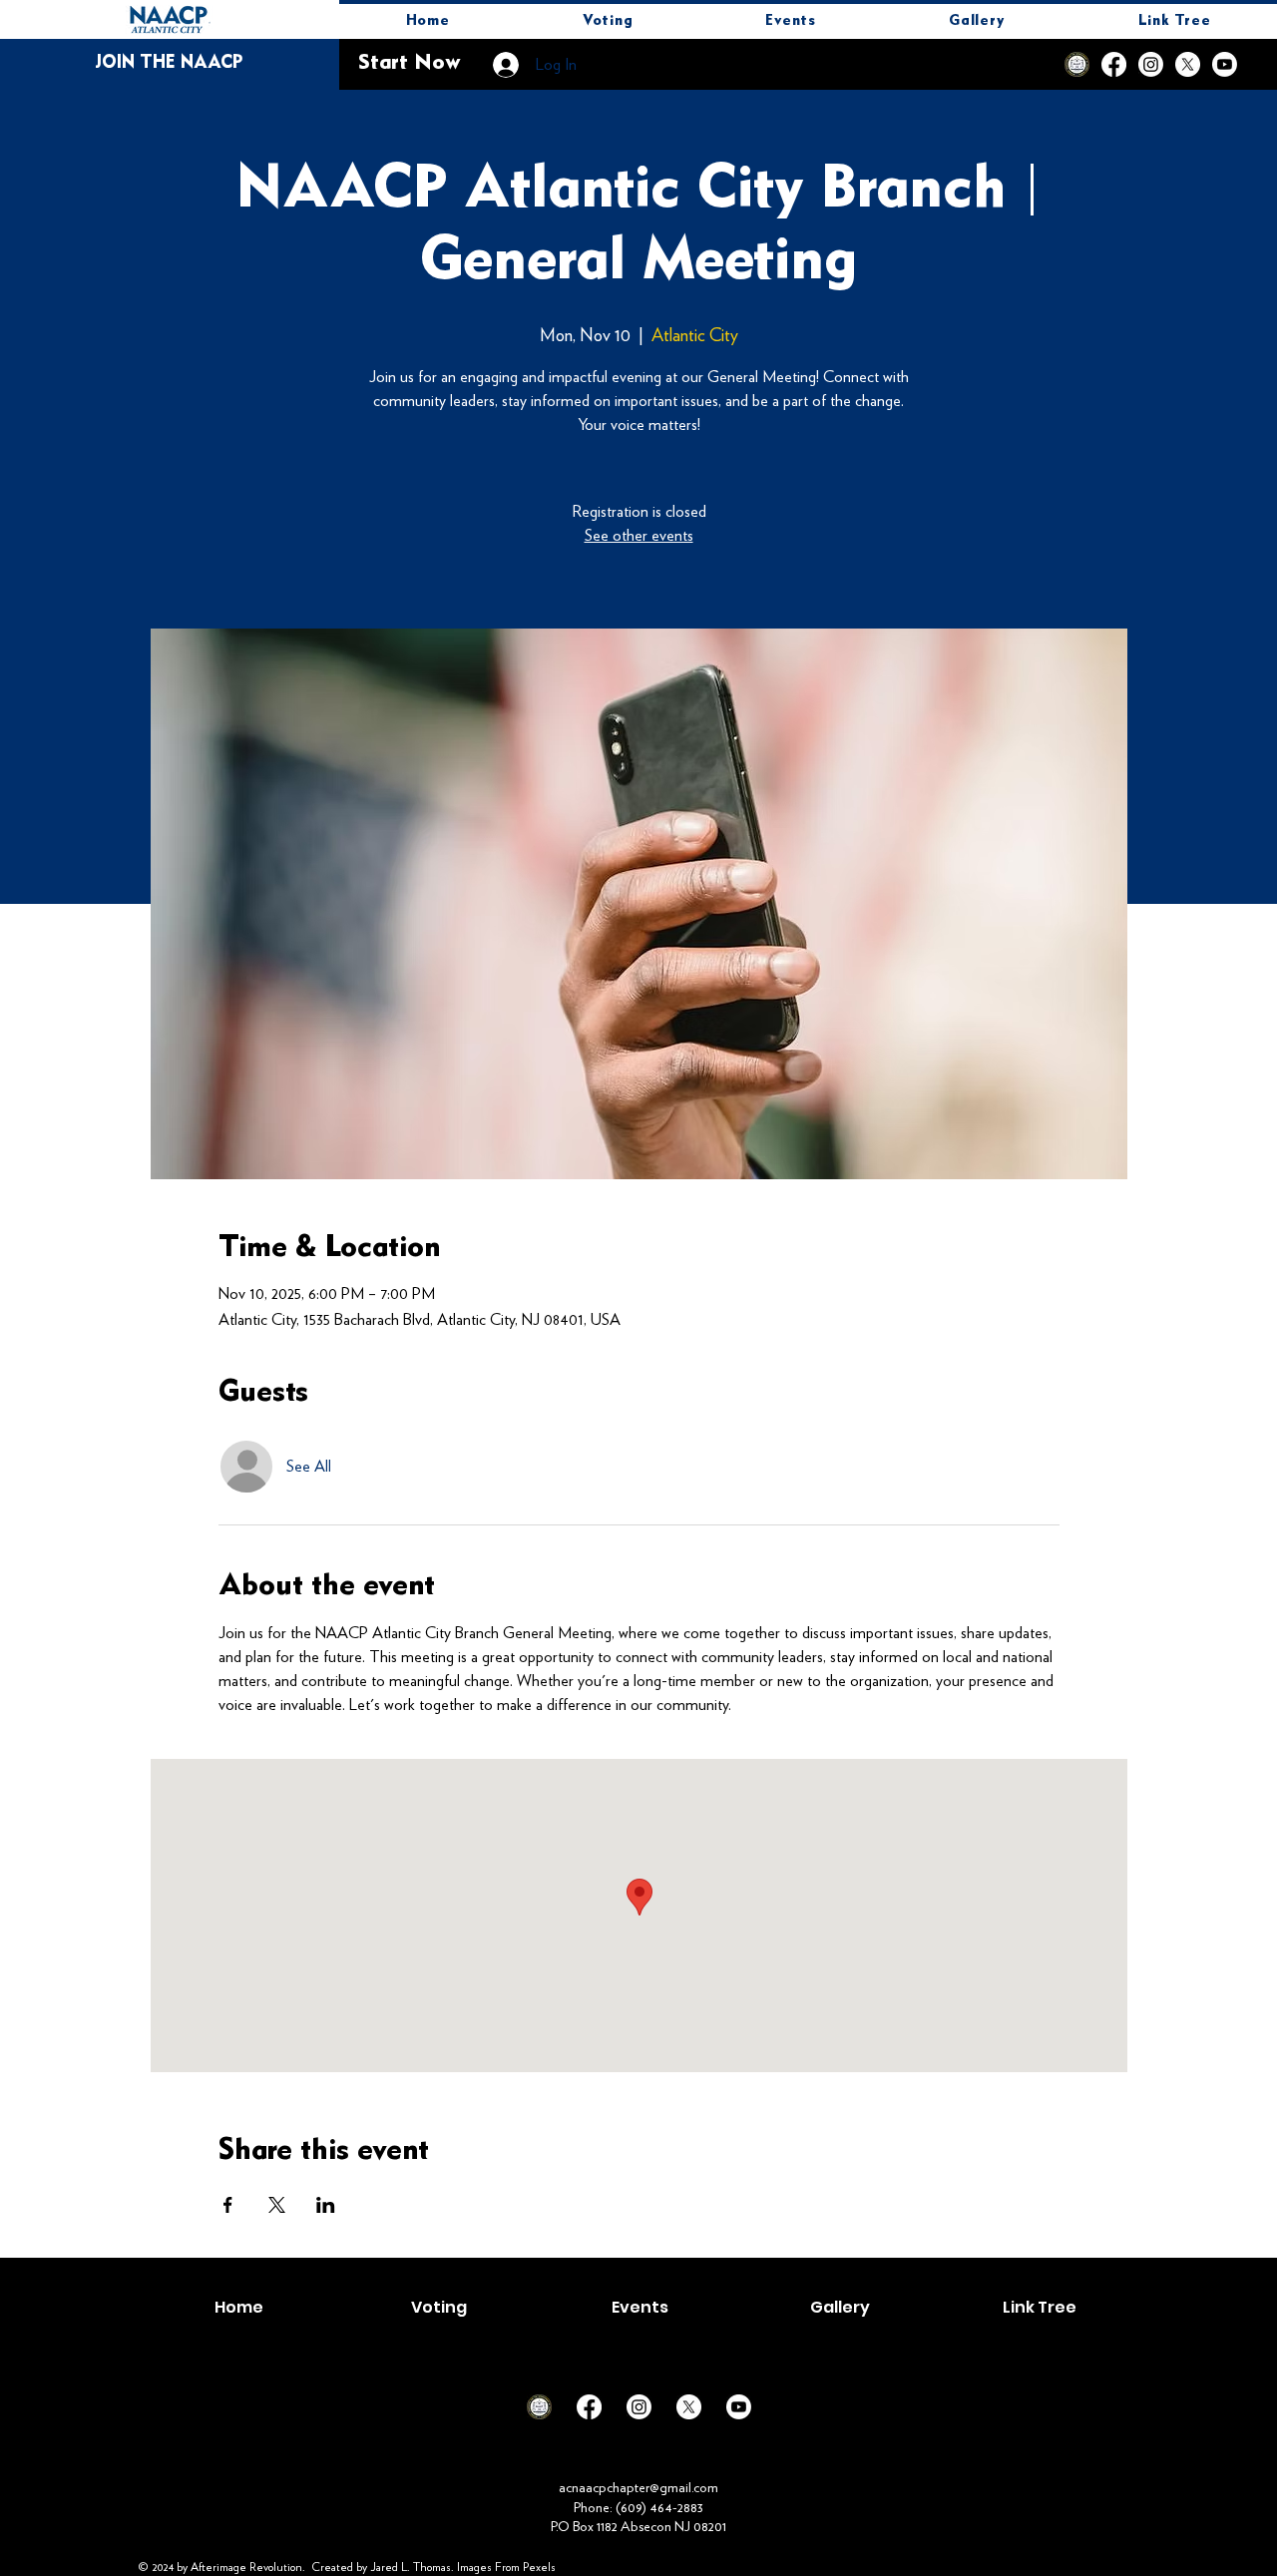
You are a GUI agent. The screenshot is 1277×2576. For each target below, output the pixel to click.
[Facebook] (1114, 64)
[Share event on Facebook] (228, 2205)
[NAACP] (1077, 64)
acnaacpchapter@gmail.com (638, 2487)
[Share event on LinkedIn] (326, 2205)
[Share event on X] (277, 2205)
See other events (639, 535)
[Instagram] (1151, 64)
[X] (1188, 64)
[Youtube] (1225, 64)
